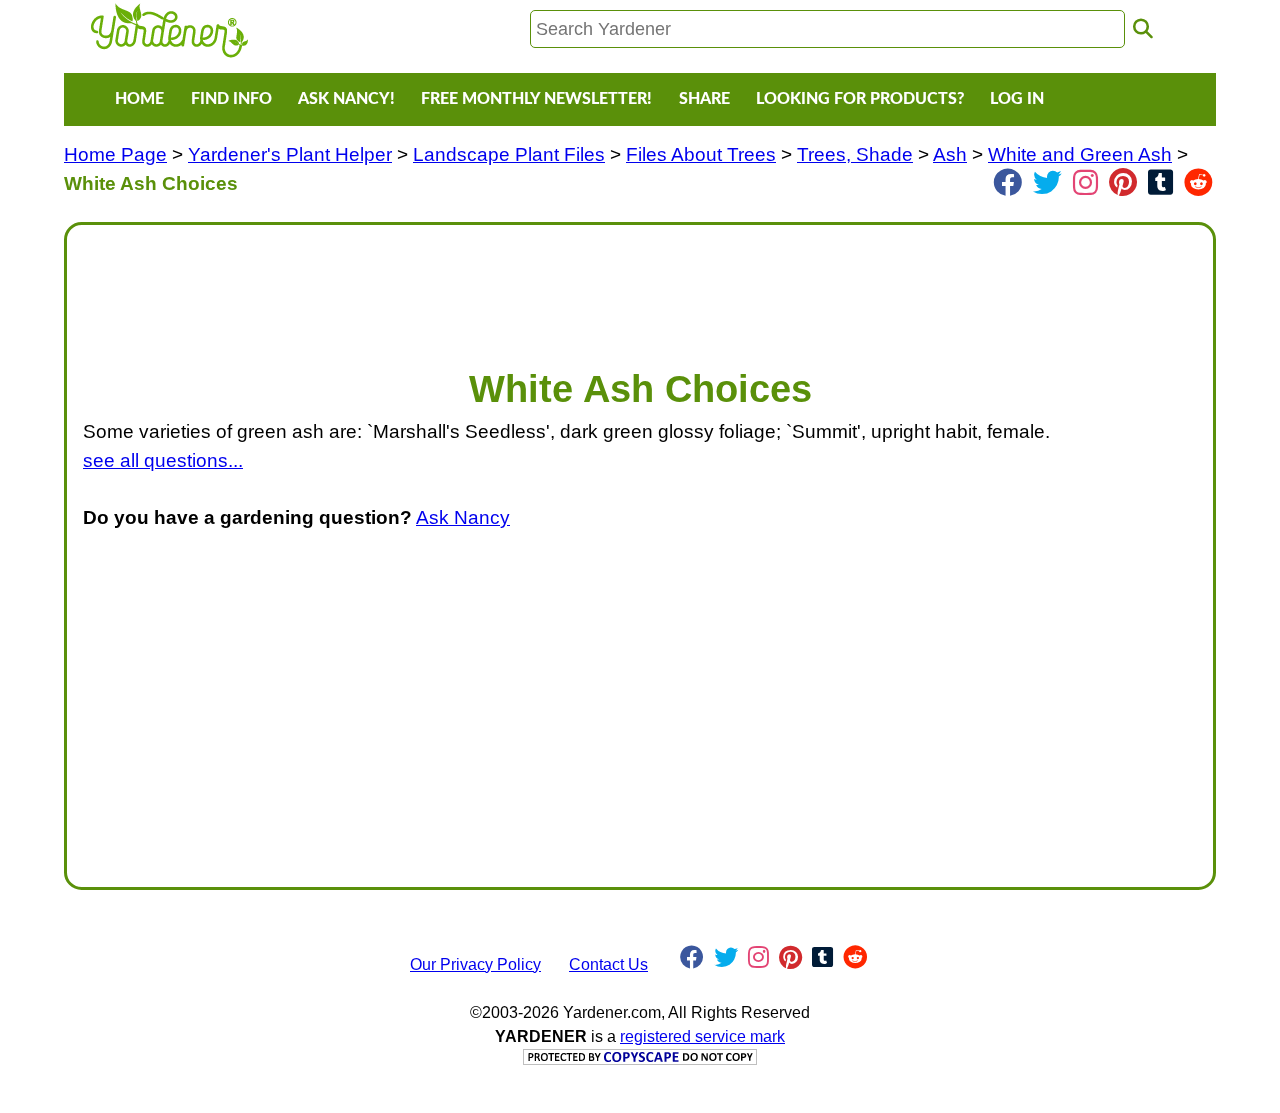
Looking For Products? (860, 99)
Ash (950, 154)
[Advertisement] (640, 286)
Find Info (231, 99)
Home (139, 99)
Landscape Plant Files (509, 154)
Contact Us (608, 964)
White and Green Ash (1080, 154)
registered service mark (702, 1036)
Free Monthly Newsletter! (536, 99)
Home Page (115, 154)
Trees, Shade (855, 154)
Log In (1017, 99)
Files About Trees (701, 154)
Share (704, 99)
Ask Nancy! (346, 99)
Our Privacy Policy (475, 964)
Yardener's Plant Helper (290, 154)
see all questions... (163, 460)
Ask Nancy (463, 517)
